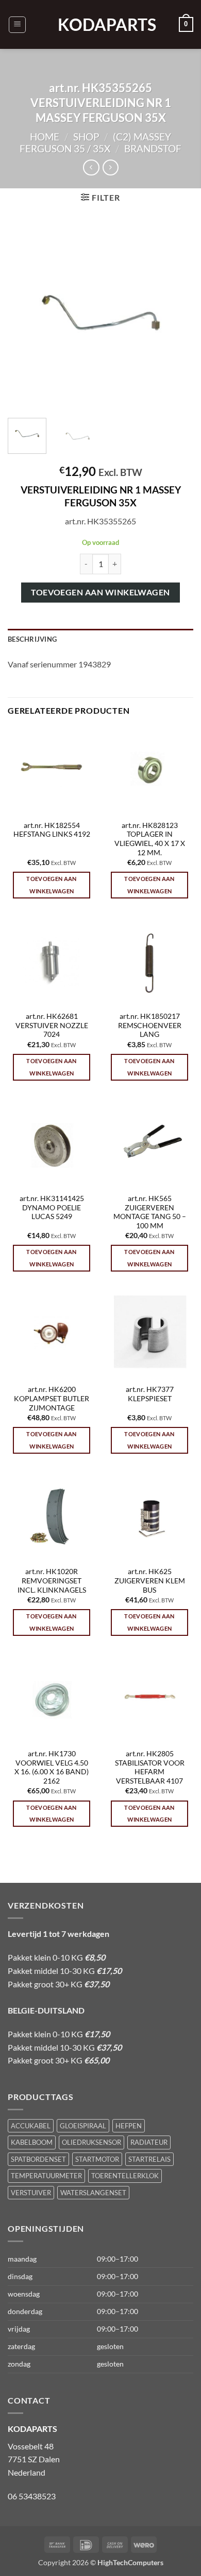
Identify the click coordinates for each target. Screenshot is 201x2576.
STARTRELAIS (149, 2159)
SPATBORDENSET (38, 2159)
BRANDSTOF (153, 148)
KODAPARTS (100, 25)
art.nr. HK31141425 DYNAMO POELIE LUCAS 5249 (52, 1207)
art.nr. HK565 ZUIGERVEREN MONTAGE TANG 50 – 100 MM (150, 1212)
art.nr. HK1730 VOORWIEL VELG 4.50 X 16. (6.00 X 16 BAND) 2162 (52, 1767)
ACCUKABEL (31, 2126)
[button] (17, 25)
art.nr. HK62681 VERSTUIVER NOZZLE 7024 (52, 1025)
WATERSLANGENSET (93, 2193)
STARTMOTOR (97, 2159)
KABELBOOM (32, 2142)
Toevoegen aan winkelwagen (100, 592)
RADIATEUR (149, 2142)
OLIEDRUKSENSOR (91, 2142)
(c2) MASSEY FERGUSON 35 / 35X (95, 143)
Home (45, 137)
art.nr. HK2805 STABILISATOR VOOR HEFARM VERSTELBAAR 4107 (150, 1767)
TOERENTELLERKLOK (125, 2176)
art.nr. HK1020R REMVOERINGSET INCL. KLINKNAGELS (52, 1581)
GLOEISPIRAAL (83, 2126)
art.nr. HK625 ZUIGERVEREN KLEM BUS (150, 1581)
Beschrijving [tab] (32, 639)
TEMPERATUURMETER (46, 2176)
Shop (86, 137)
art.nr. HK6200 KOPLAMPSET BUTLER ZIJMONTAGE (52, 1398)
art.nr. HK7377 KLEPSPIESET (150, 1394)
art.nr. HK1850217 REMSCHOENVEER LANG (150, 1025)
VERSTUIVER (31, 2193)
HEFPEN (129, 2126)
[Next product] (91, 167)
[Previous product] (111, 167)
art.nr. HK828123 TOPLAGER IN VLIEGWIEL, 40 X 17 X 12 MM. (150, 839)
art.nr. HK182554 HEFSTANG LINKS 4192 (52, 830)
